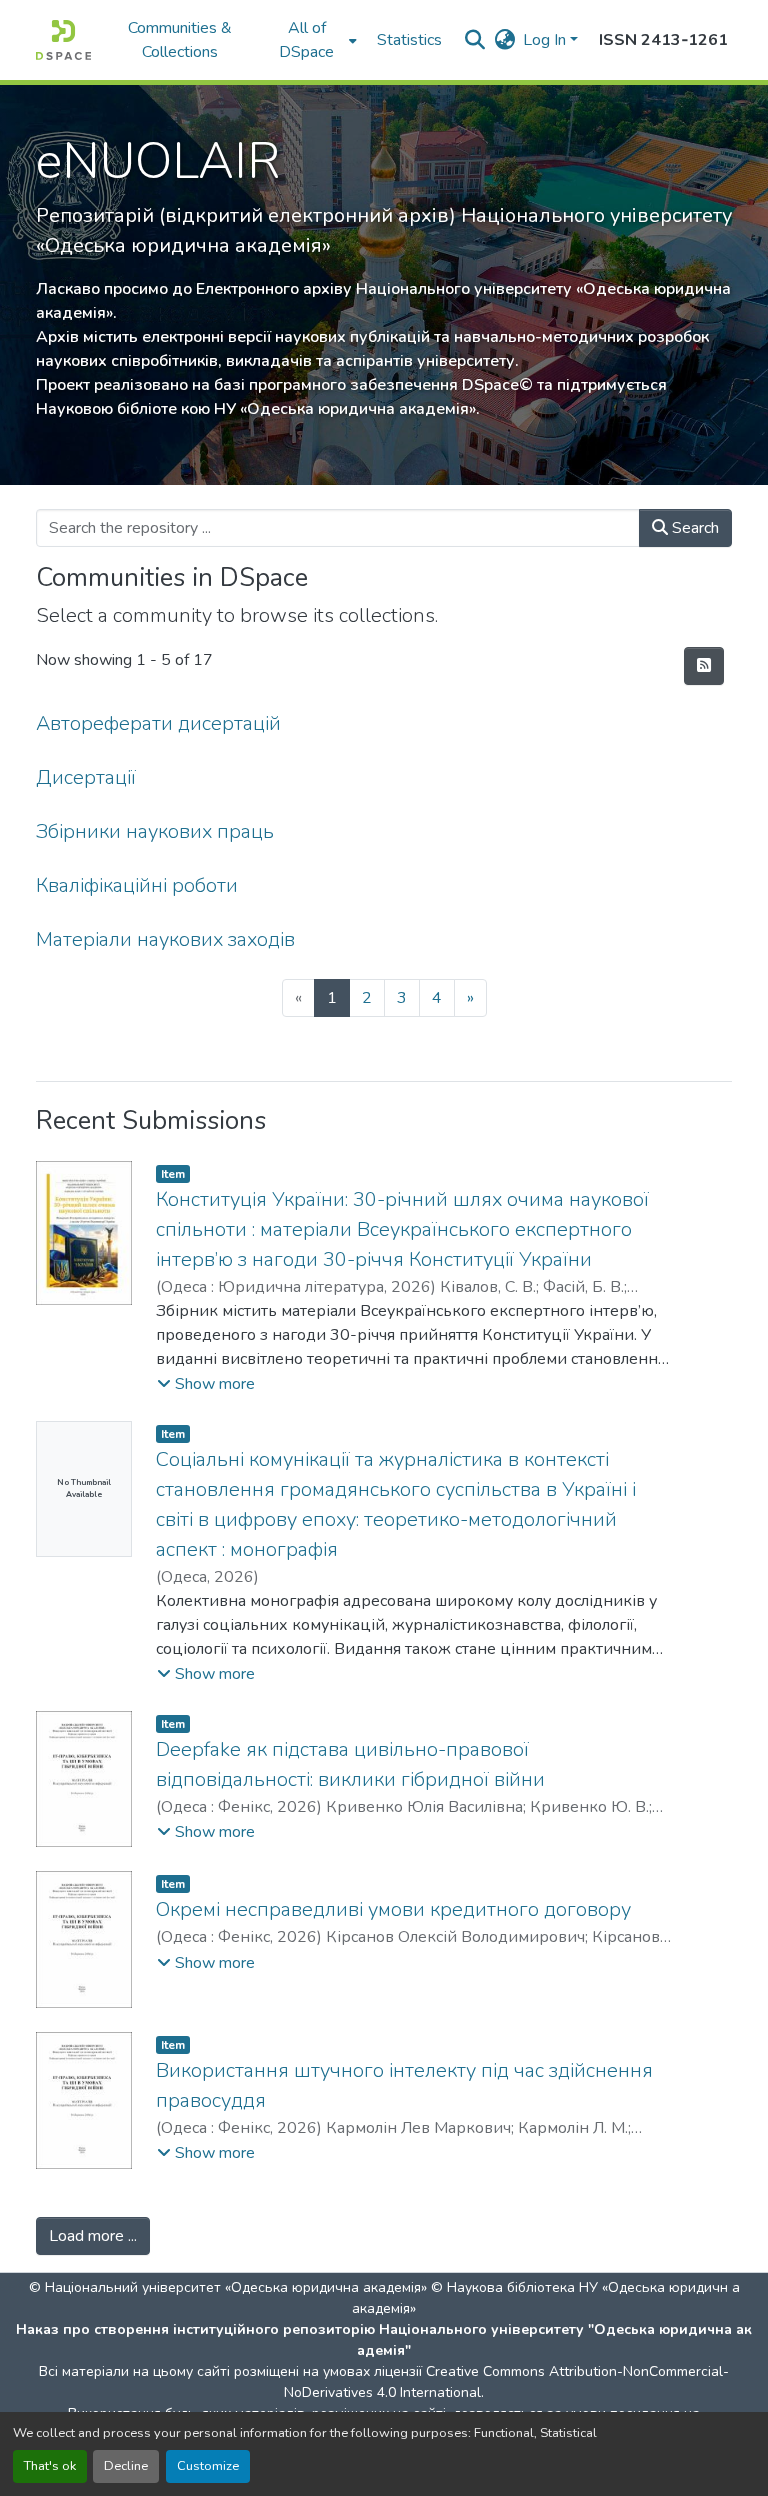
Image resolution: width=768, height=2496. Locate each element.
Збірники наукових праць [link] (155, 831)
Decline (126, 2466)
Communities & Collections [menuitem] (180, 40)
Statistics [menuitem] (409, 40)
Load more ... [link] (93, 2236)
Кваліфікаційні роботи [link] (137, 885)
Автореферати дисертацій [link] (158, 723)
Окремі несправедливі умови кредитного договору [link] (393, 1909)
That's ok (50, 2466)
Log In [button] (546, 40)
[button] (63, 40)
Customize (208, 2466)
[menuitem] (313, 40)
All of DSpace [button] (306, 40)
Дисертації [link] (86, 777)
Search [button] (693, 528)
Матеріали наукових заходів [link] (165, 939)
